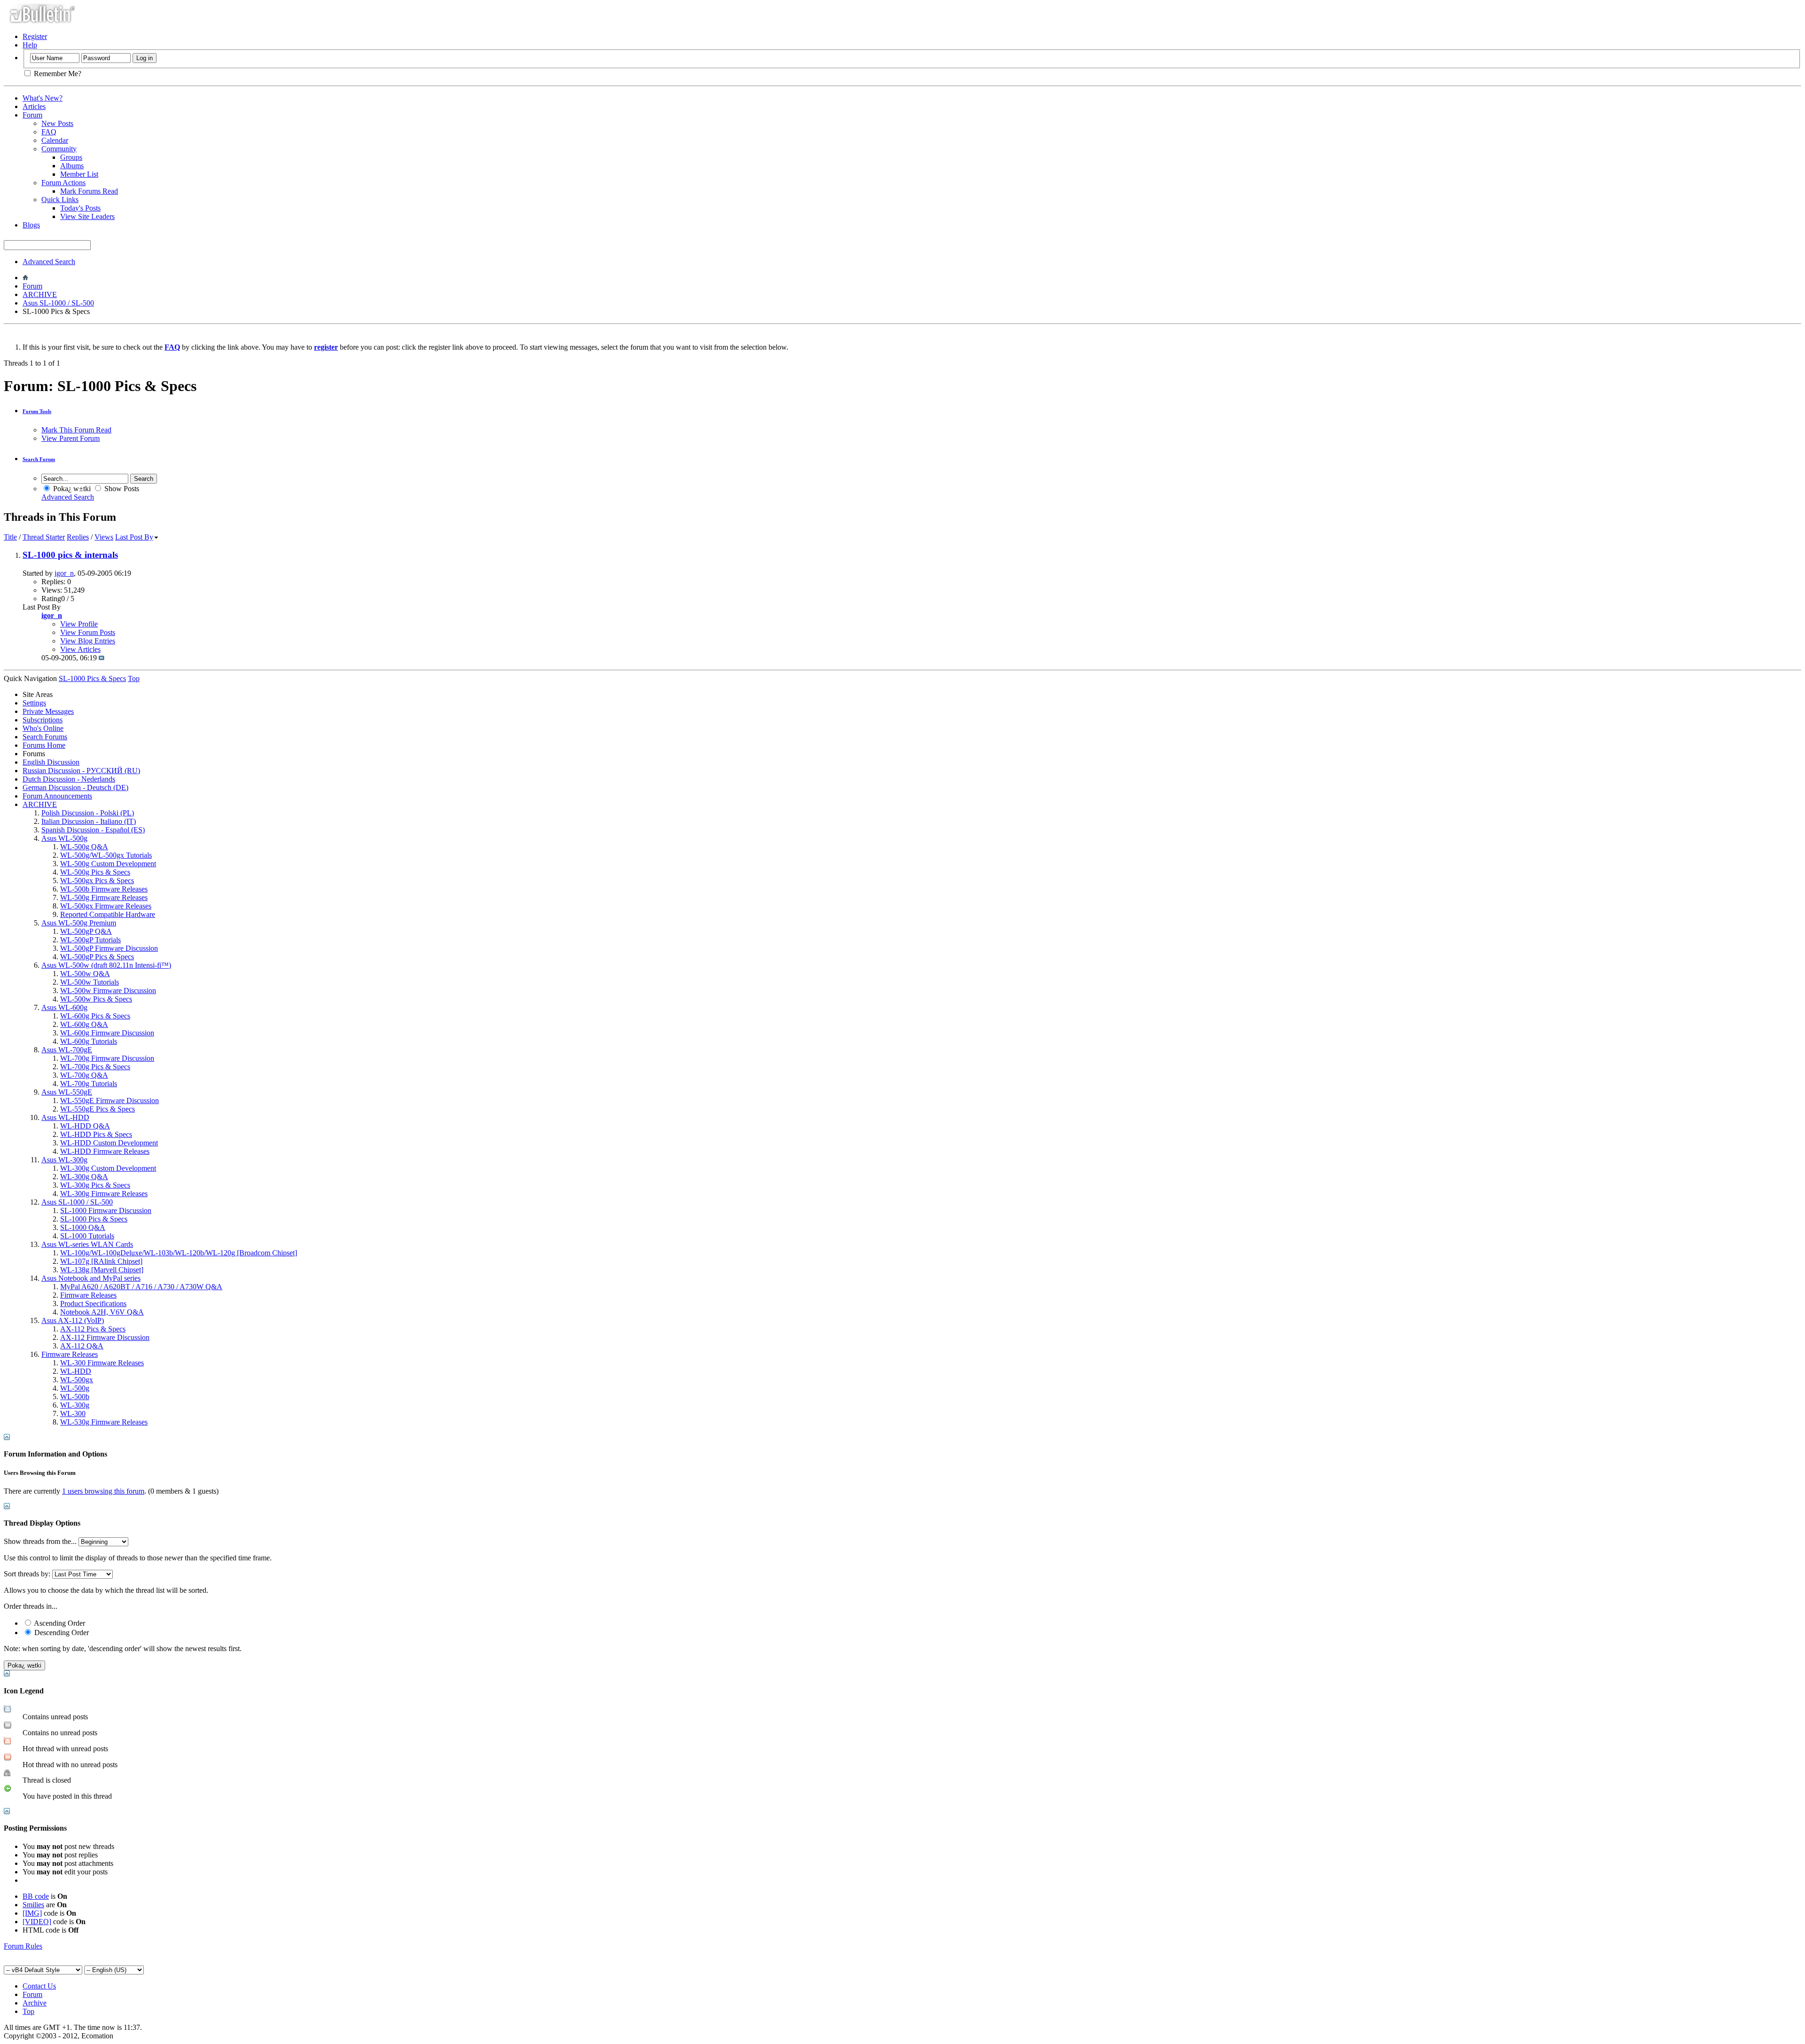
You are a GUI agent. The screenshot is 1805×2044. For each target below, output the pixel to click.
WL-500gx (77, 1380)
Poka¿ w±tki (71, 489)
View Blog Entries (88, 641)
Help (30, 45)
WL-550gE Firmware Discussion (110, 1100)
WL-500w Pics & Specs (96, 999)
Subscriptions (43, 720)
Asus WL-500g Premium (79, 923)
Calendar (55, 140)
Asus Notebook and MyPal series (91, 1278)
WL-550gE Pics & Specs (98, 1109)
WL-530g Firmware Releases (104, 1422)
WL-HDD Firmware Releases (105, 1151)
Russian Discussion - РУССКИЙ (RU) (81, 771)
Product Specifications (93, 1304)
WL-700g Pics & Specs (95, 1067)
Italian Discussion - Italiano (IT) (89, 821)
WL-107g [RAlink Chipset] (101, 1261)
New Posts (57, 123)
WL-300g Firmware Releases (104, 1194)
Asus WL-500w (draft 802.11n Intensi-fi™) (106, 965)
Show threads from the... (40, 1541)
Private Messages (48, 711)
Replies (78, 537)
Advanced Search (49, 262)
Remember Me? (57, 74)
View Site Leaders (87, 216)
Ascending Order (59, 1623)
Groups (71, 157)
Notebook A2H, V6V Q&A (102, 1312)
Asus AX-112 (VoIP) (73, 1320)
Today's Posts (80, 208)
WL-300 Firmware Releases (102, 1363)
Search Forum (39, 459)
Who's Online (43, 728)
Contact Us (39, 1986)
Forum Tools (37, 411)
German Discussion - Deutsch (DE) (75, 787)
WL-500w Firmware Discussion (108, 991)
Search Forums (45, 737)
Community (59, 149)
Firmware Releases (88, 1295)
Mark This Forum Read (76, 430)
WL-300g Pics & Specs (95, 1185)
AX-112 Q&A (82, 1346)
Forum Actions (63, 183)
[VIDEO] (37, 1922)
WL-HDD (76, 1371)
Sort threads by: (27, 1574)
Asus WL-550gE (67, 1092)
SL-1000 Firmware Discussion (106, 1210)
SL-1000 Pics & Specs (94, 1219)
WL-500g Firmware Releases (104, 897)
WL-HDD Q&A (85, 1126)
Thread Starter (44, 537)
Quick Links (60, 200)
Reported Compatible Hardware (108, 914)
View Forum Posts (88, 632)
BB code (36, 1896)
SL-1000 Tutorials (87, 1236)
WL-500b (75, 1397)
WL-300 (73, 1414)
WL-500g (75, 1388)
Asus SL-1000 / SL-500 (58, 303)
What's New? (43, 98)
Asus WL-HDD (65, 1117)
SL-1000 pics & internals (70, 555)
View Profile (79, 624)
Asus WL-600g (64, 1007)
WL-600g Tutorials (89, 1041)
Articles (34, 106)
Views (104, 537)
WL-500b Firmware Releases (104, 889)
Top (134, 678)
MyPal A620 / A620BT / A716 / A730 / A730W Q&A (141, 1287)
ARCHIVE (40, 294)
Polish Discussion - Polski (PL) (88, 813)
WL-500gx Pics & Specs (97, 881)
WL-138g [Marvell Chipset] (102, 1270)
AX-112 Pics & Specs (93, 1329)
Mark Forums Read (89, 191)
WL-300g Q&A (84, 1177)
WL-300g (75, 1405)
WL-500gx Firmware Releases (106, 906)
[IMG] (32, 1913)
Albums (72, 166)
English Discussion (51, 762)
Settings (34, 703)
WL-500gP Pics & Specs (97, 957)
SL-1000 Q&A (83, 1227)
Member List (79, 174)
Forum (32, 115)
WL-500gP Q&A (86, 931)
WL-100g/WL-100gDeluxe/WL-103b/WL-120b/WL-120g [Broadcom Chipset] (179, 1253)
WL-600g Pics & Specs (95, 1016)
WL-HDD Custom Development (109, 1143)
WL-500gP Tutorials (90, 940)
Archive (35, 2003)
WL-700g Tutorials (89, 1084)
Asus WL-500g (64, 838)
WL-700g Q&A (84, 1075)
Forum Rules (23, 1946)
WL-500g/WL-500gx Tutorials (106, 855)
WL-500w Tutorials (90, 982)
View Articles (80, 649)
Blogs (31, 225)
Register (35, 36)
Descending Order (61, 1633)
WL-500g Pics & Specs (95, 872)
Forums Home (44, 745)
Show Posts (121, 489)
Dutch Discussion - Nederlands (69, 779)
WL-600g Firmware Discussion (107, 1033)
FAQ (49, 132)
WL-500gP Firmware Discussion (109, 948)
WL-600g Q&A (84, 1024)
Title (10, 537)
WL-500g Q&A (84, 847)
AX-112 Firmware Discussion (105, 1337)
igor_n (64, 573)
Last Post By (134, 537)
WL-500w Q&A (85, 974)
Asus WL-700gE (67, 1050)
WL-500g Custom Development (108, 864)
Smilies (33, 1905)
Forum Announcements (57, 796)
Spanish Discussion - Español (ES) (93, 830)
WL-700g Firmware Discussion (107, 1058)
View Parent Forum (71, 438)
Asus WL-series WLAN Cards (87, 1244)
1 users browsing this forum (103, 1491)
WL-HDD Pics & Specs (96, 1134)
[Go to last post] (102, 658)
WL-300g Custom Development (108, 1168)
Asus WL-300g (64, 1160)
